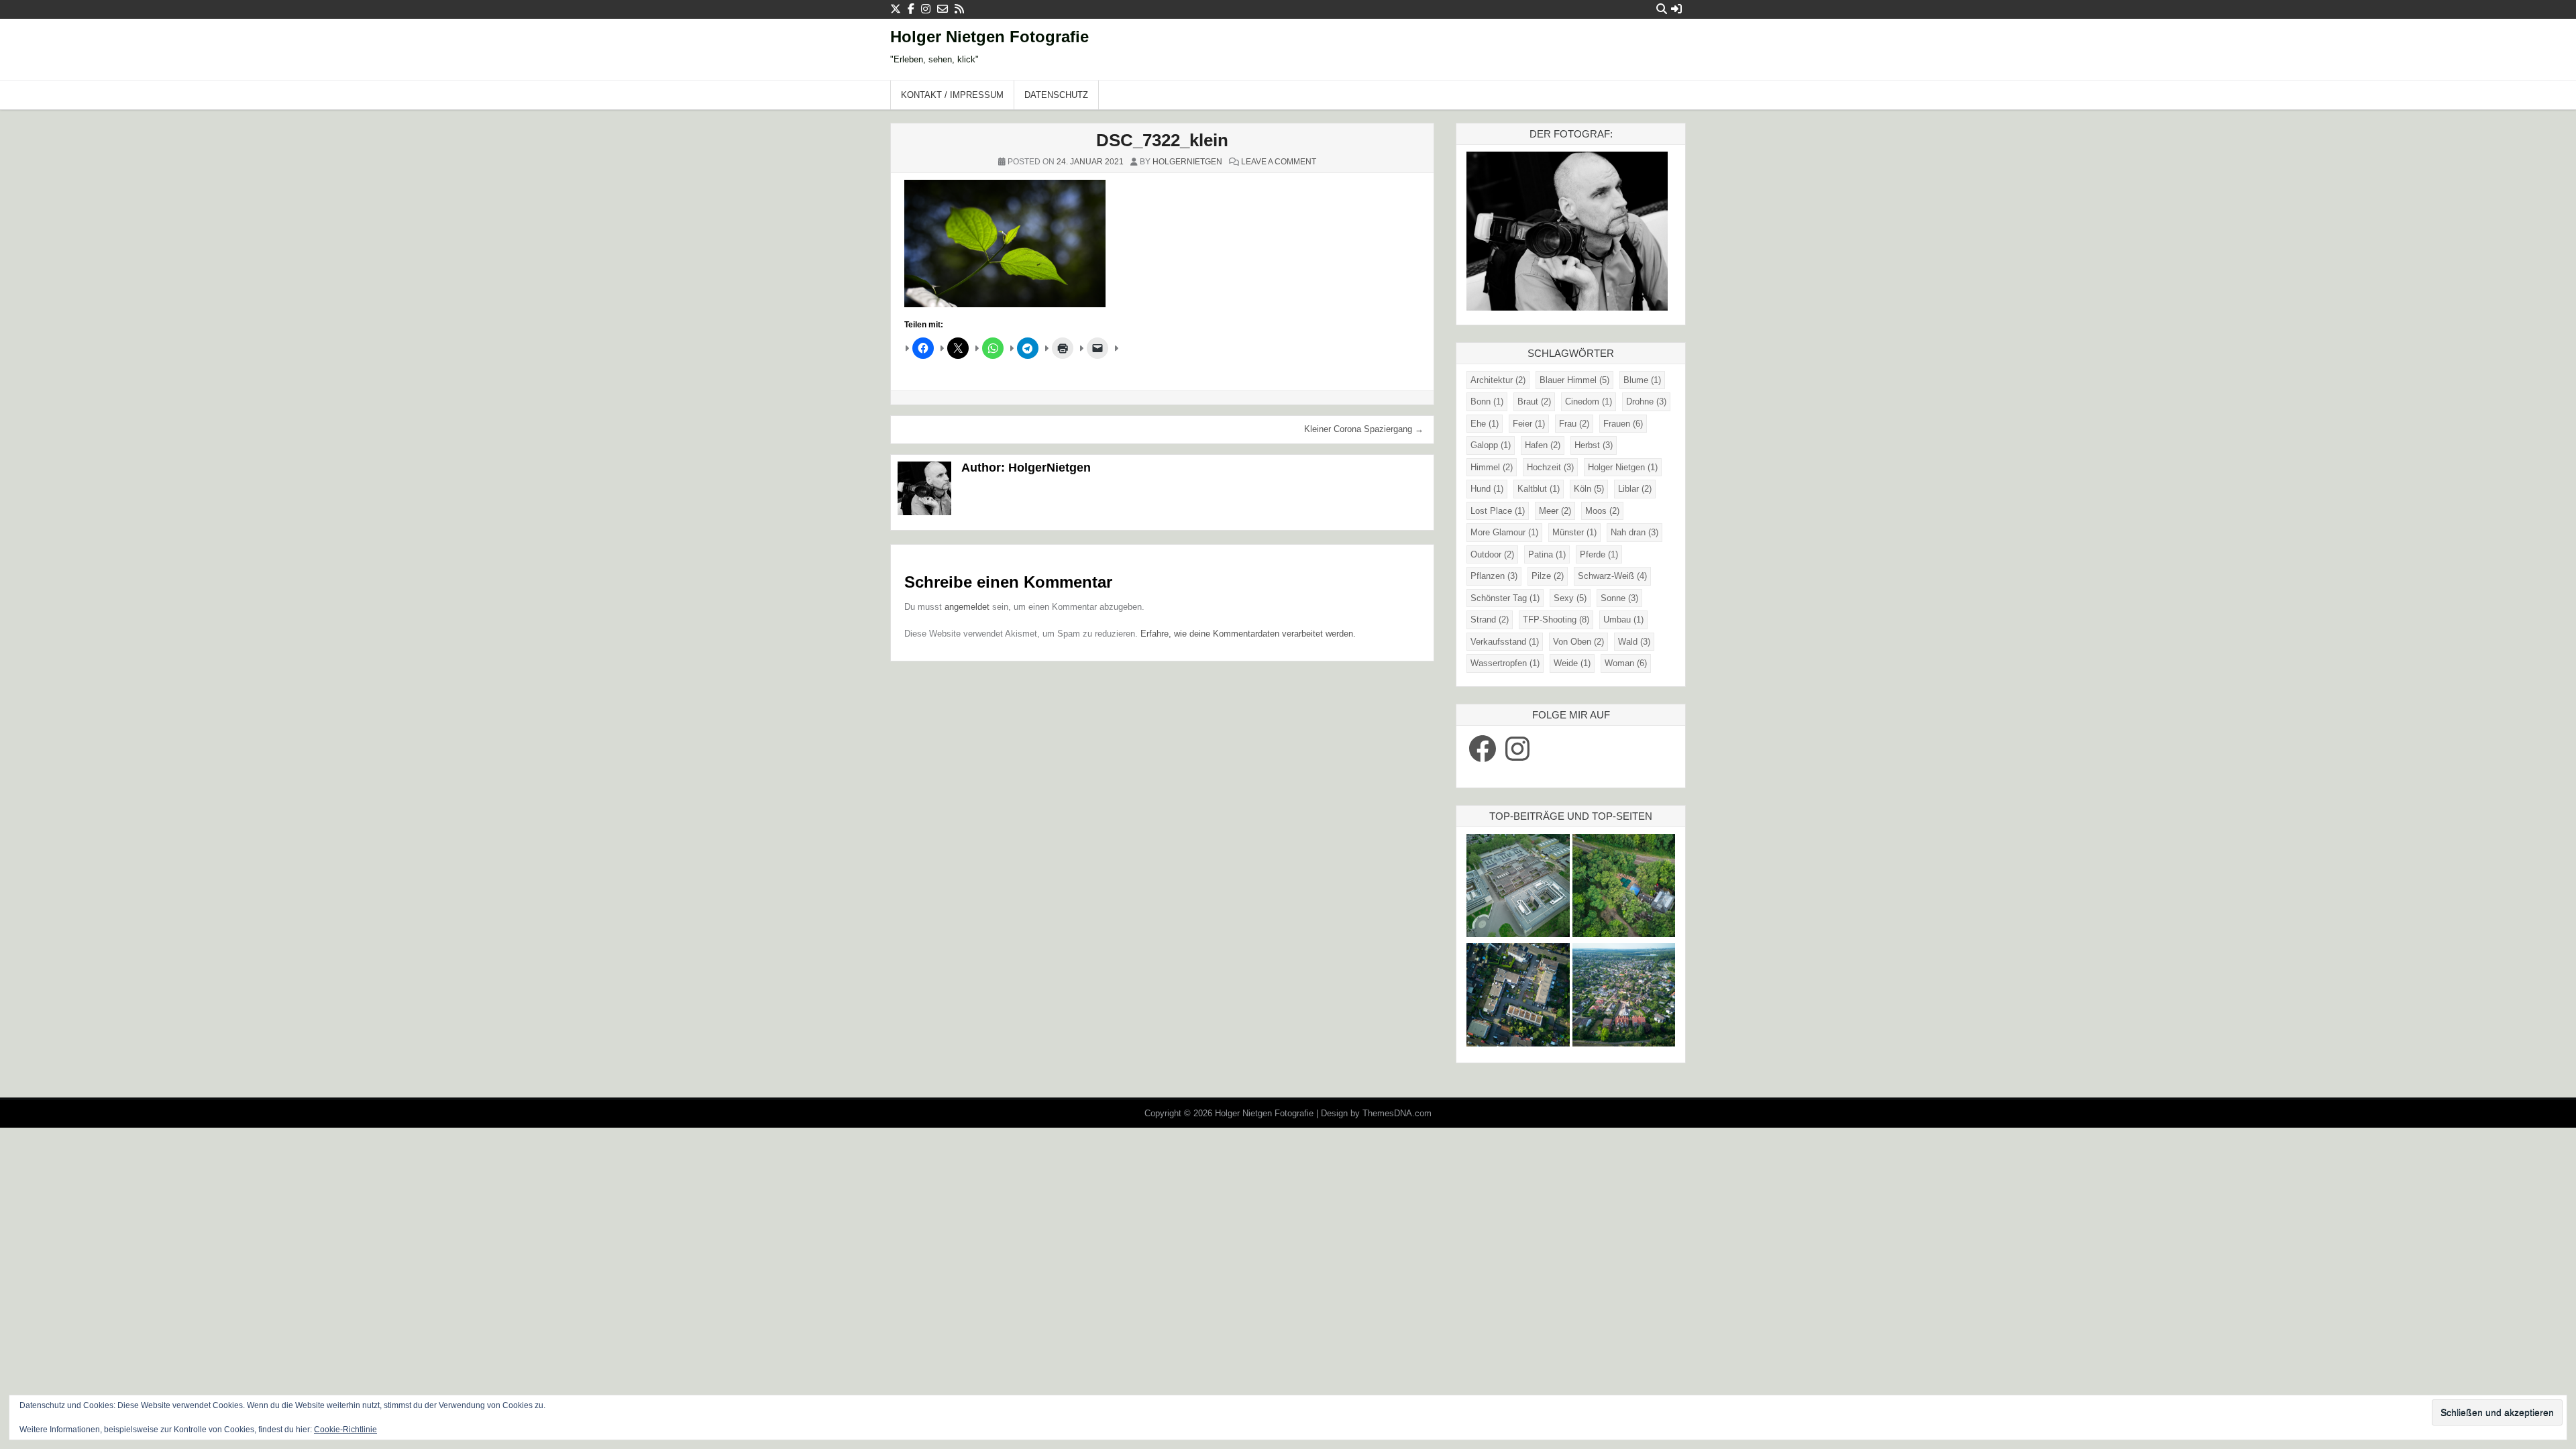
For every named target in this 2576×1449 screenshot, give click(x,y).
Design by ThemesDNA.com (1376, 1113)
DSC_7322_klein (1162, 140)
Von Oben (1578, 642)
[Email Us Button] (943, 9)
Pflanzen (1494, 576)
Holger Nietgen (1623, 467)
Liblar (1635, 489)
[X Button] (896, 9)
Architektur (1498, 380)
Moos (1602, 511)
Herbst (1594, 445)
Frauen (1623, 424)
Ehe (1485, 424)
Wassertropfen (1505, 663)
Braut (1534, 401)
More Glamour (1504, 532)
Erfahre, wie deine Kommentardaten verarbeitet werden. (1248, 634)
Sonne (1619, 598)
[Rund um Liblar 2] (1624, 887)
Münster (1574, 532)
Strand (1490, 620)
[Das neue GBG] (1518, 887)
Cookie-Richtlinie (345, 1430)
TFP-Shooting (1556, 620)
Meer (1555, 511)
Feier (1529, 424)
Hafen (1543, 445)
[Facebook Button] (911, 9)
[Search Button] (1662, 9)
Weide (1572, 663)
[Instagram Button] (926, 9)
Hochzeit (1550, 467)
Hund (1487, 489)
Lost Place (1498, 511)
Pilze (1548, 576)
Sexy (1570, 598)
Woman (1626, 663)
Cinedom (1589, 401)
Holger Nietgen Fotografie (989, 37)
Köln (1589, 489)
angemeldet (967, 607)
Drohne (1646, 401)
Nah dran (1634, 532)
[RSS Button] (959, 9)
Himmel (1492, 467)
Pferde (1599, 554)
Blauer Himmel (1574, 380)
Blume (1642, 380)
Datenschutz (1056, 95)
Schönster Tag (1505, 598)
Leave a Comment (1279, 162)
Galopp (1491, 445)
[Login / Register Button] (1676, 9)
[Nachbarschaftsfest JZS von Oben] (1518, 997)
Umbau (1623, 620)
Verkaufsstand (1505, 642)
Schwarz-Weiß (1612, 576)
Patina (1547, 554)
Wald (1634, 642)
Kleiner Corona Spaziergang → (1364, 429)
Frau (1574, 424)
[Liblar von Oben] (1624, 997)
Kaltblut (1539, 489)
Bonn (1487, 401)
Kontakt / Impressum (952, 95)
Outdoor (1492, 554)
